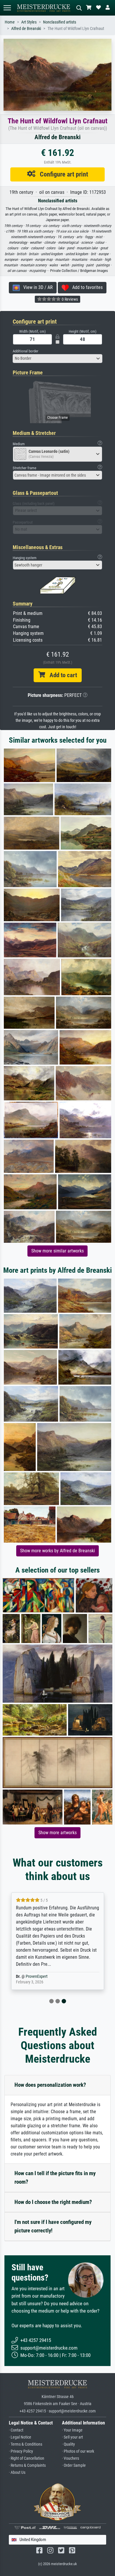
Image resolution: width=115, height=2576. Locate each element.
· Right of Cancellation (27, 2458)
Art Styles (29, 22)
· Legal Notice (20, 2437)
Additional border (26, 351)
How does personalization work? (50, 2085)
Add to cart (61, 675)
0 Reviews (69, 299)
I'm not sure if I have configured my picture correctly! (53, 2226)
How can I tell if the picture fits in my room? (55, 2178)
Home (10, 22)
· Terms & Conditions (26, 2444)
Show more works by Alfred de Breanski (57, 1551)
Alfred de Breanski (26, 29)
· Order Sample (74, 2465)
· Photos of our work (78, 2451)
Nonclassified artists (60, 22)
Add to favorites (86, 287)
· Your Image (72, 2430)
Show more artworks (57, 1833)
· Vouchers (70, 2458)
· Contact (16, 2430)
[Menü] (7, 8)
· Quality (68, 2444)
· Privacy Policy (21, 2451)
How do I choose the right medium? (53, 2202)
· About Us (17, 2472)
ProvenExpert (37, 1976)
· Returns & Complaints (27, 2465)
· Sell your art (72, 2437)
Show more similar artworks (57, 1251)
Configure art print (62, 174)
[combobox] (57, 359)
